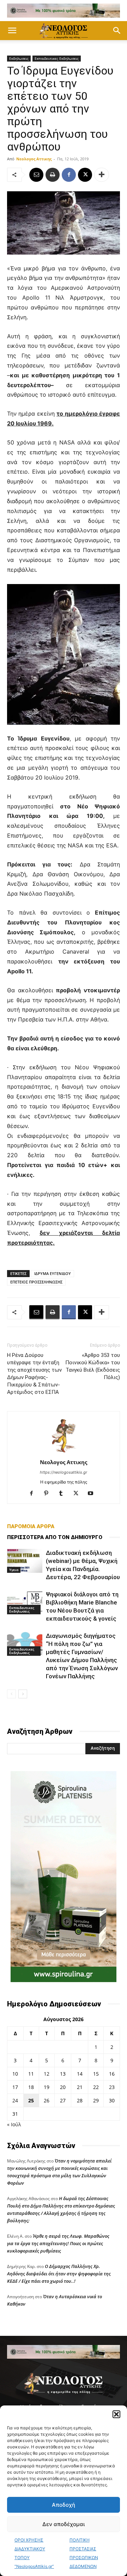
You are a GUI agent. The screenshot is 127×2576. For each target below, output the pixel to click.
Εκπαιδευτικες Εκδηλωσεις (57, 58)
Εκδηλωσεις (19, 58)
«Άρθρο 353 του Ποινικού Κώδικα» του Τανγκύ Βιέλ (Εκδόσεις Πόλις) (93, 1366)
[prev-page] (11, 1694)
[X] (85, 175)
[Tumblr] (64, 1494)
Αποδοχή (64, 2505)
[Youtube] (93, 1494)
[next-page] (23, 1694)
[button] (116, 2414)
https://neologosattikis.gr (64, 1472)
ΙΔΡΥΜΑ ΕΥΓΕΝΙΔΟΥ (53, 1273)
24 (15, 2100)
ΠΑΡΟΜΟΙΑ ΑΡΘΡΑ (31, 1526)
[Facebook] (69, 175)
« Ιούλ (14, 2124)
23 (112, 2087)
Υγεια (14, 1570)
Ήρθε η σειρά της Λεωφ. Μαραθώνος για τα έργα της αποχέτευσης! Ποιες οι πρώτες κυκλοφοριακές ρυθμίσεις (58, 2243)
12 (47, 2074)
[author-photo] (64, 1452)
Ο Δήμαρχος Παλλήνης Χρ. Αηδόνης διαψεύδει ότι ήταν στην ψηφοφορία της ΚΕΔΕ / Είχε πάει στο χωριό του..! (59, 2274)
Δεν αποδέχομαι (64, 2524)
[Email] (36, 175)
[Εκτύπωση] (53, 175)
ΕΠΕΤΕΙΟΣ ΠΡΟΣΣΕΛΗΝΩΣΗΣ (36, 1282)
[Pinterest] (49, 1494)
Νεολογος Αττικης (34, 159)
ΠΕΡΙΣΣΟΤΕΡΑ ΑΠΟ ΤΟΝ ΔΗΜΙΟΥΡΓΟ (55, 1537)
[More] (102, 175)
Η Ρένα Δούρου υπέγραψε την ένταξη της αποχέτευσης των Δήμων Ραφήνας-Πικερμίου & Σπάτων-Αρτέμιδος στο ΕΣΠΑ (34, 1374)
